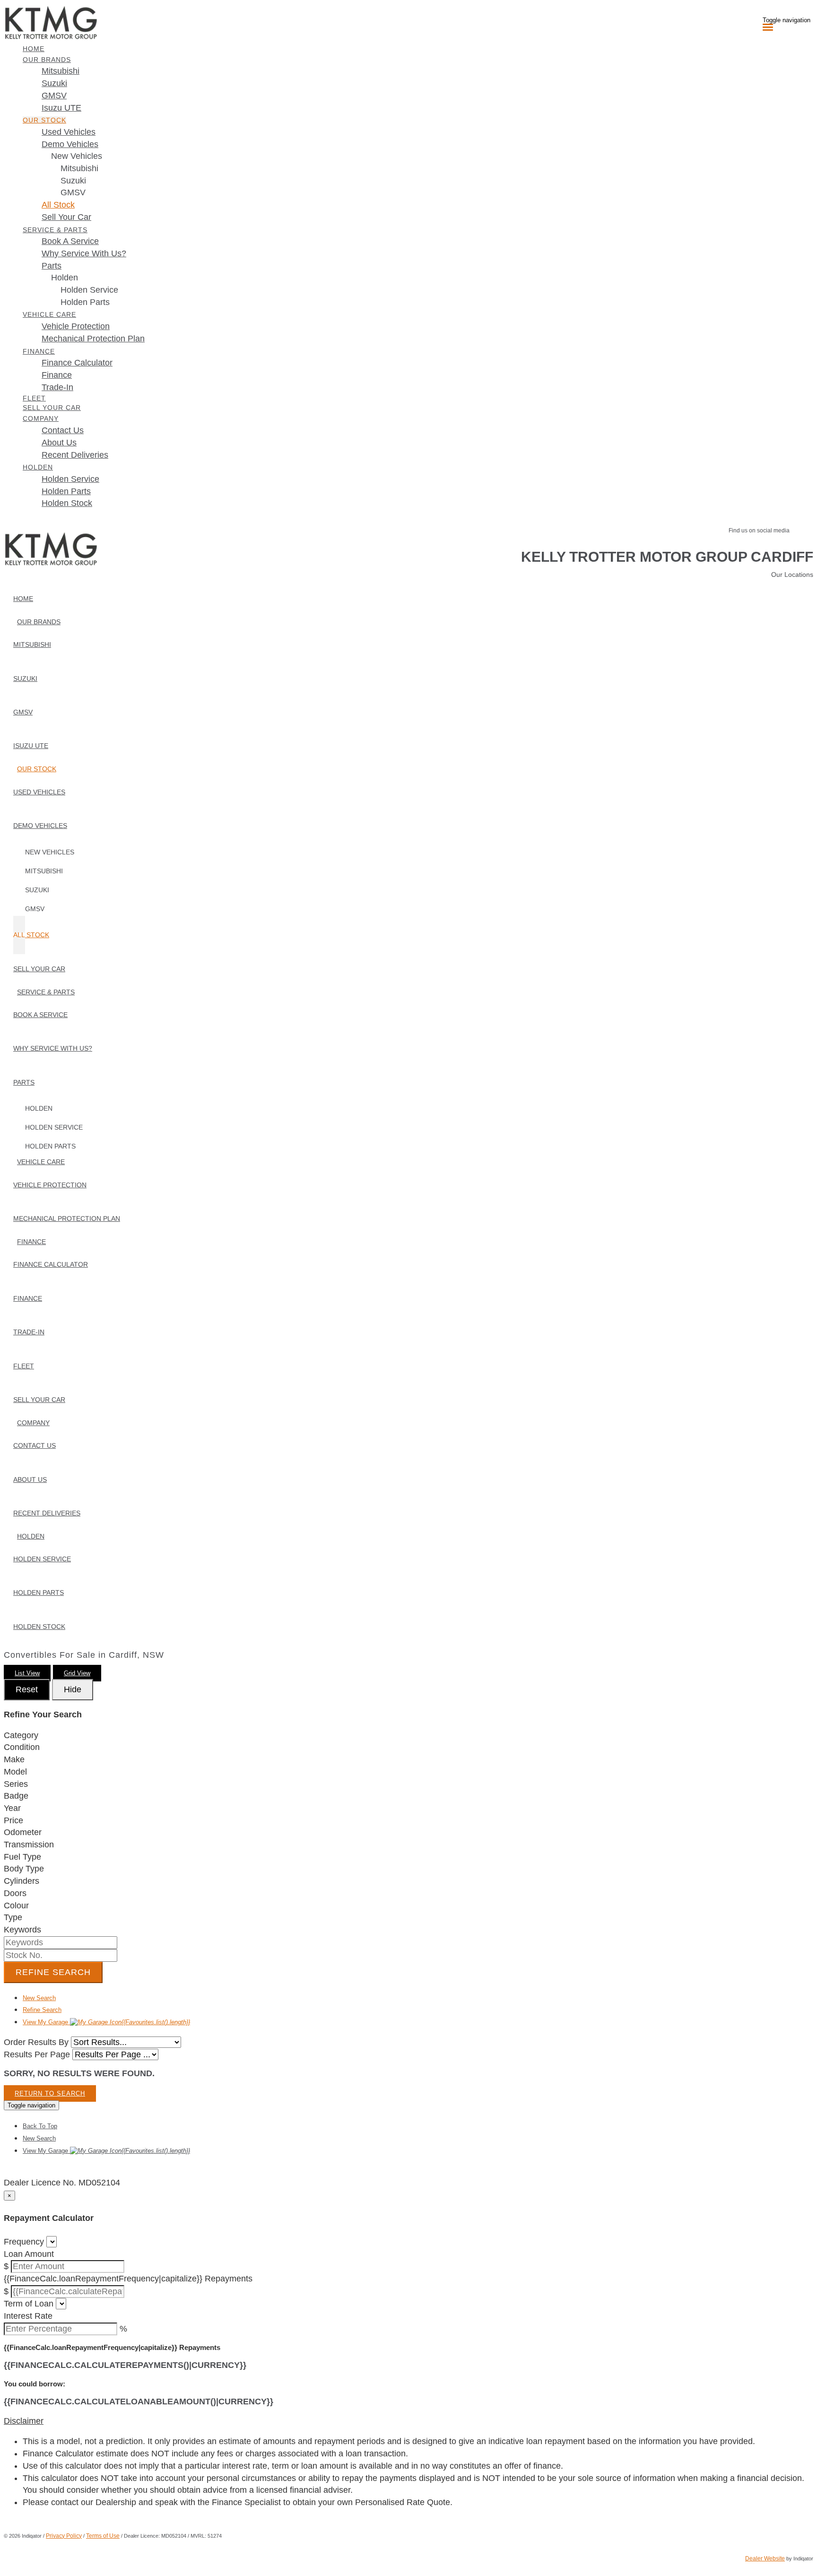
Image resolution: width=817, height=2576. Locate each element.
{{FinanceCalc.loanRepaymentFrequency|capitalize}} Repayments (128, 2279)
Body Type (24, 1869)
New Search (39, 1998)
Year (12, 1808)
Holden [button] (38, 467)
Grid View (77, 1673)
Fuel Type (22, 1857)
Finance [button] (39, 351)
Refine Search (53, 1972)
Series (16, 1784)
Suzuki (73, 181)
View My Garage (106, 2022)
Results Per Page (37, 2054)
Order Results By (36, 2042)
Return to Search (50, 2093)
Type (13, 1917)
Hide (73, 1689)
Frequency (24, 2242)
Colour (16, 1906)
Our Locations (792, 574)
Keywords (22, 1930)
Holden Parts (85, 302)
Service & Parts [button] (55, 230)
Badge (16, 1796)
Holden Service (89, 290)
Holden (65, 278)
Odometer (23, 1832)
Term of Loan (29, 2304)
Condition (22, 1747)
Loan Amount (29, 2254)
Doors (15, 1893)
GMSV (73, 192)
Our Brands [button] (47, 60)
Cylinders (22, 1881)
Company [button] (41, 418)
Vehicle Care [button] (49, 314)
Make (14, 1759)
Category (21, 1735)
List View (27, 1673)
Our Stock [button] (44, 120)
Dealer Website (765, 2559)
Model (15, 1772)
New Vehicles (77, 156)
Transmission (29, 1845)
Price (13, 1820)
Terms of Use (103, 2536)
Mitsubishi (79, 168)
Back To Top (40, 2126)
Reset (27, 1689)
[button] (408, 2421)
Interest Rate (28, 2316)
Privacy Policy (64, 2536)
